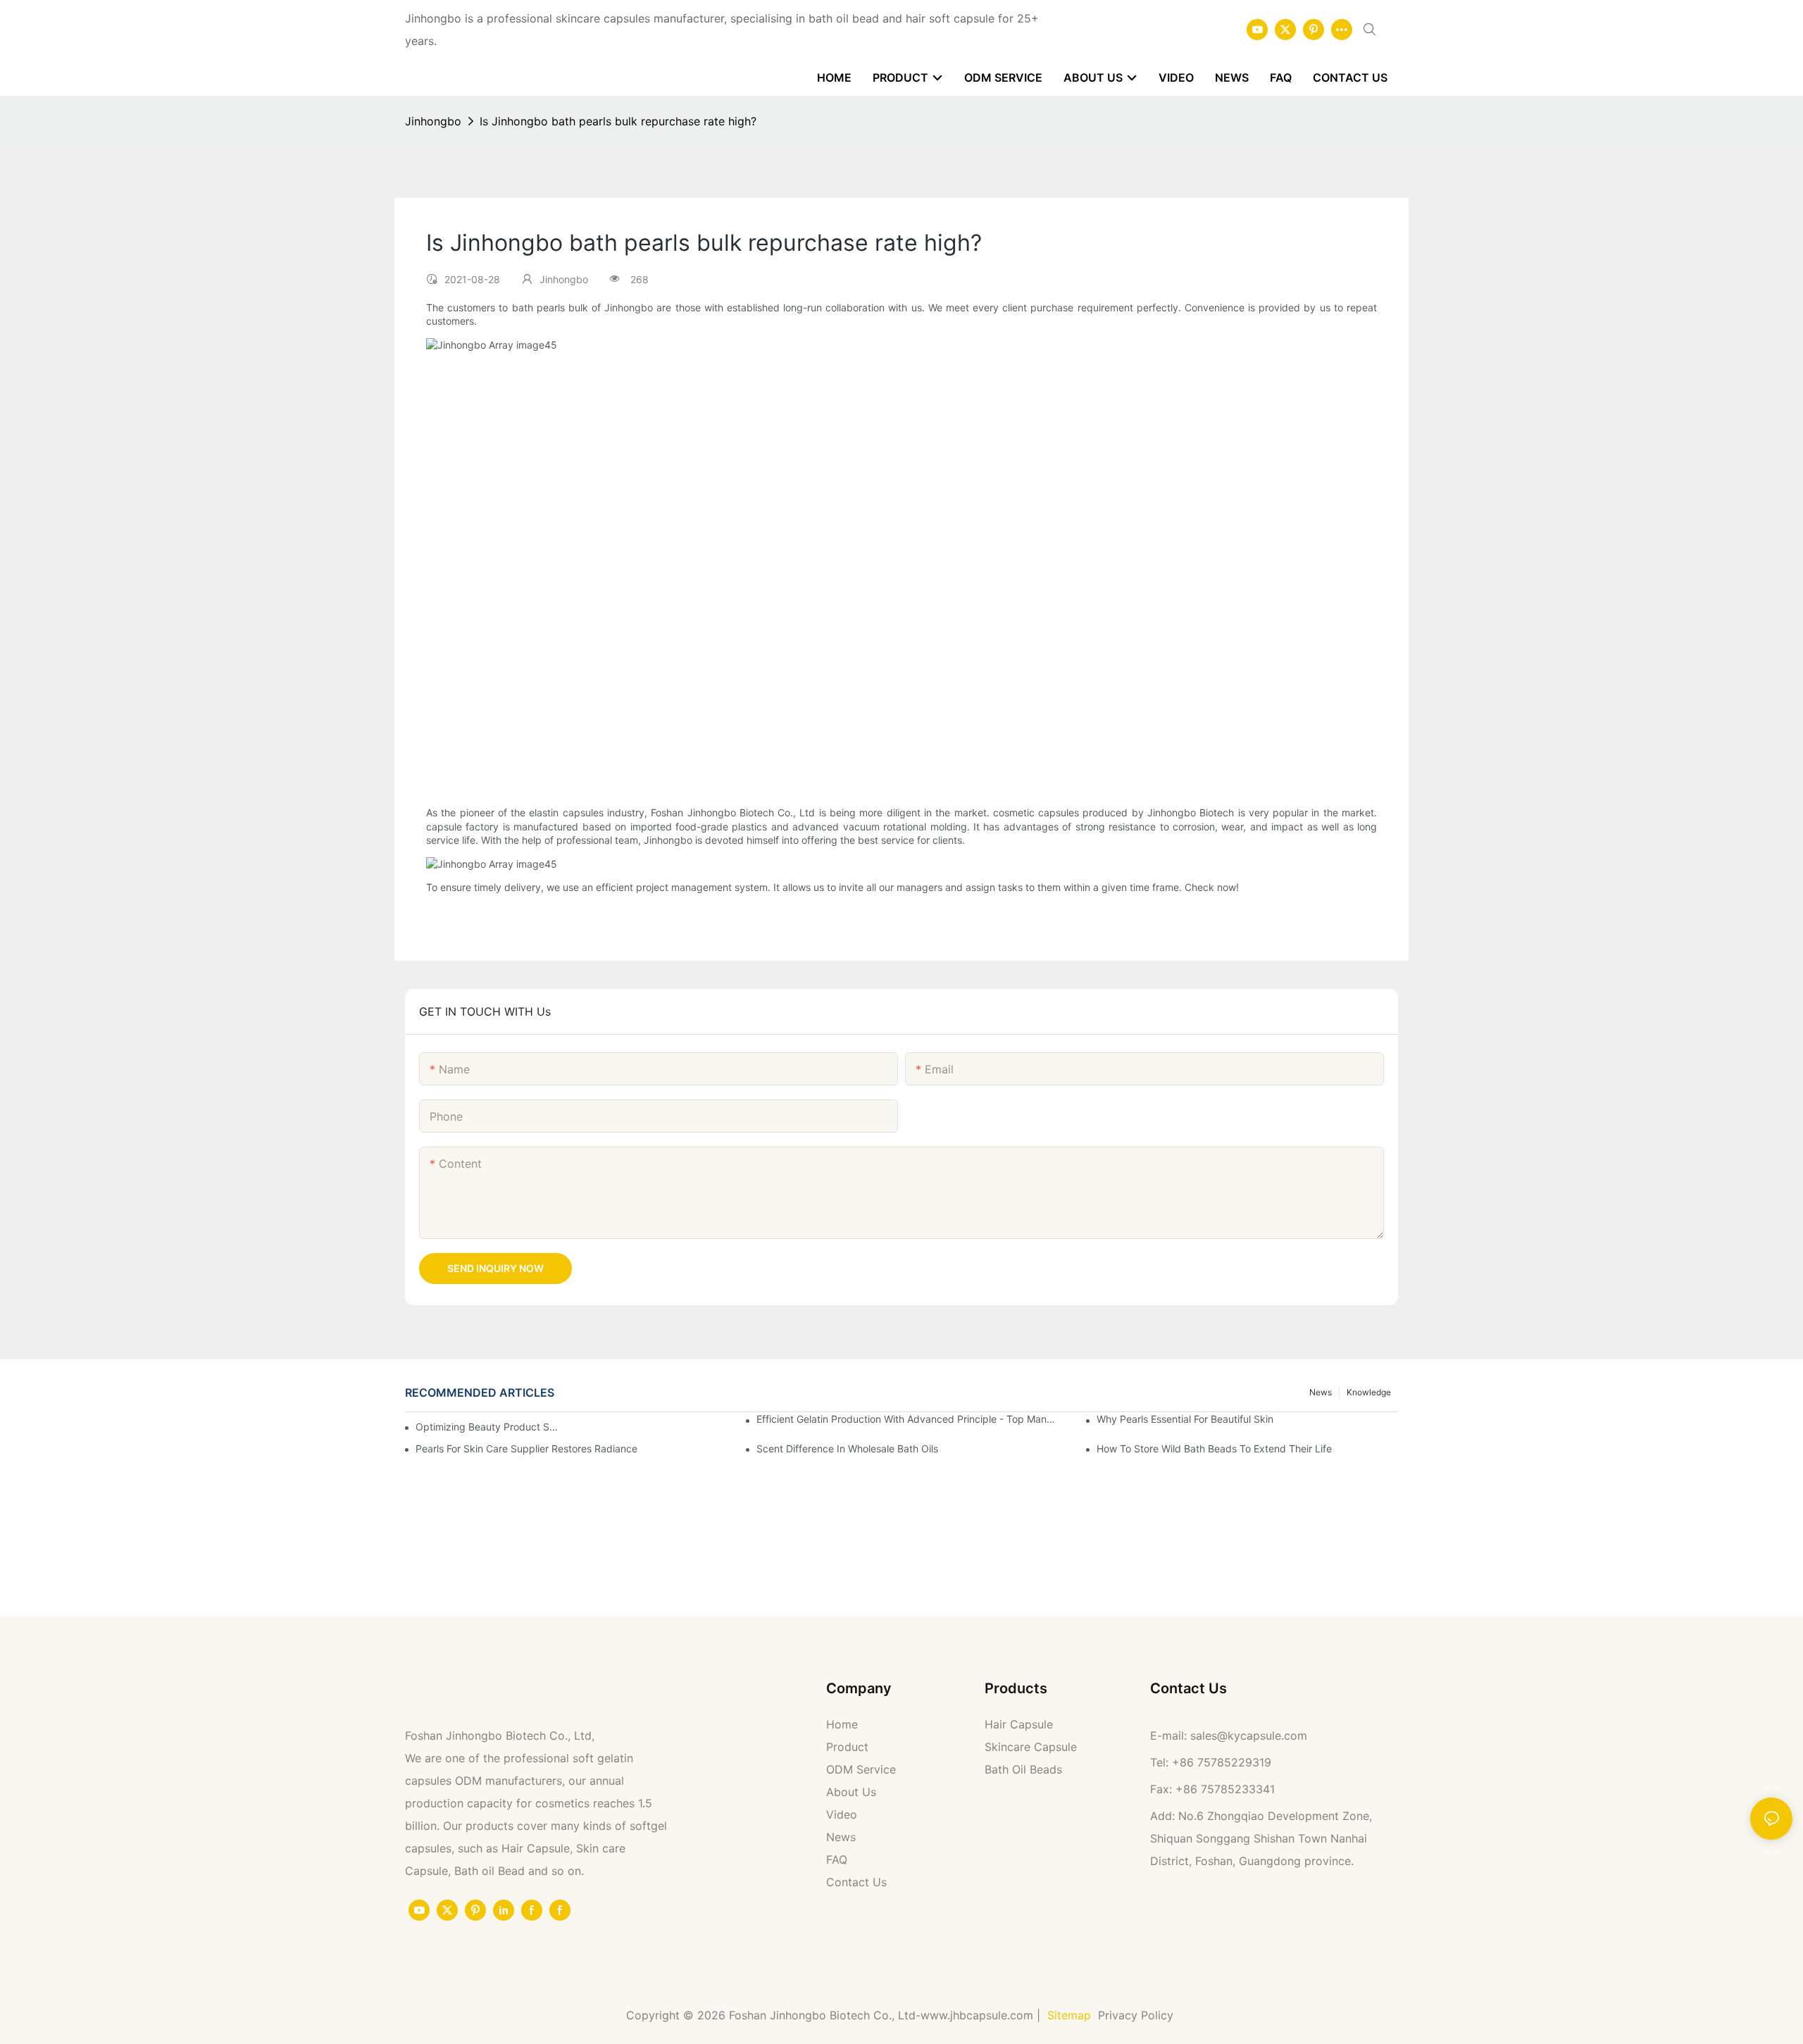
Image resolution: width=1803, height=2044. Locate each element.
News (1321, 1392)
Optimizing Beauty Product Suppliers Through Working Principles (488, 1427)
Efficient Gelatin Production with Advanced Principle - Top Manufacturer (907, 1419)
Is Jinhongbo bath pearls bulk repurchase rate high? (618, 121)
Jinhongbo (433, 121)
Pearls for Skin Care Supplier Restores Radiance (526, 1448)
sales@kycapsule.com (1249, 1735)
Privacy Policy (1137, 2015)
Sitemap (1069, 2015)
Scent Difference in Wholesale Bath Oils (847, 1448)
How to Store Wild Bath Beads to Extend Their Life (1214, 1448)
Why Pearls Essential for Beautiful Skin (1185, 1419)
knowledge (1369, 1392)
